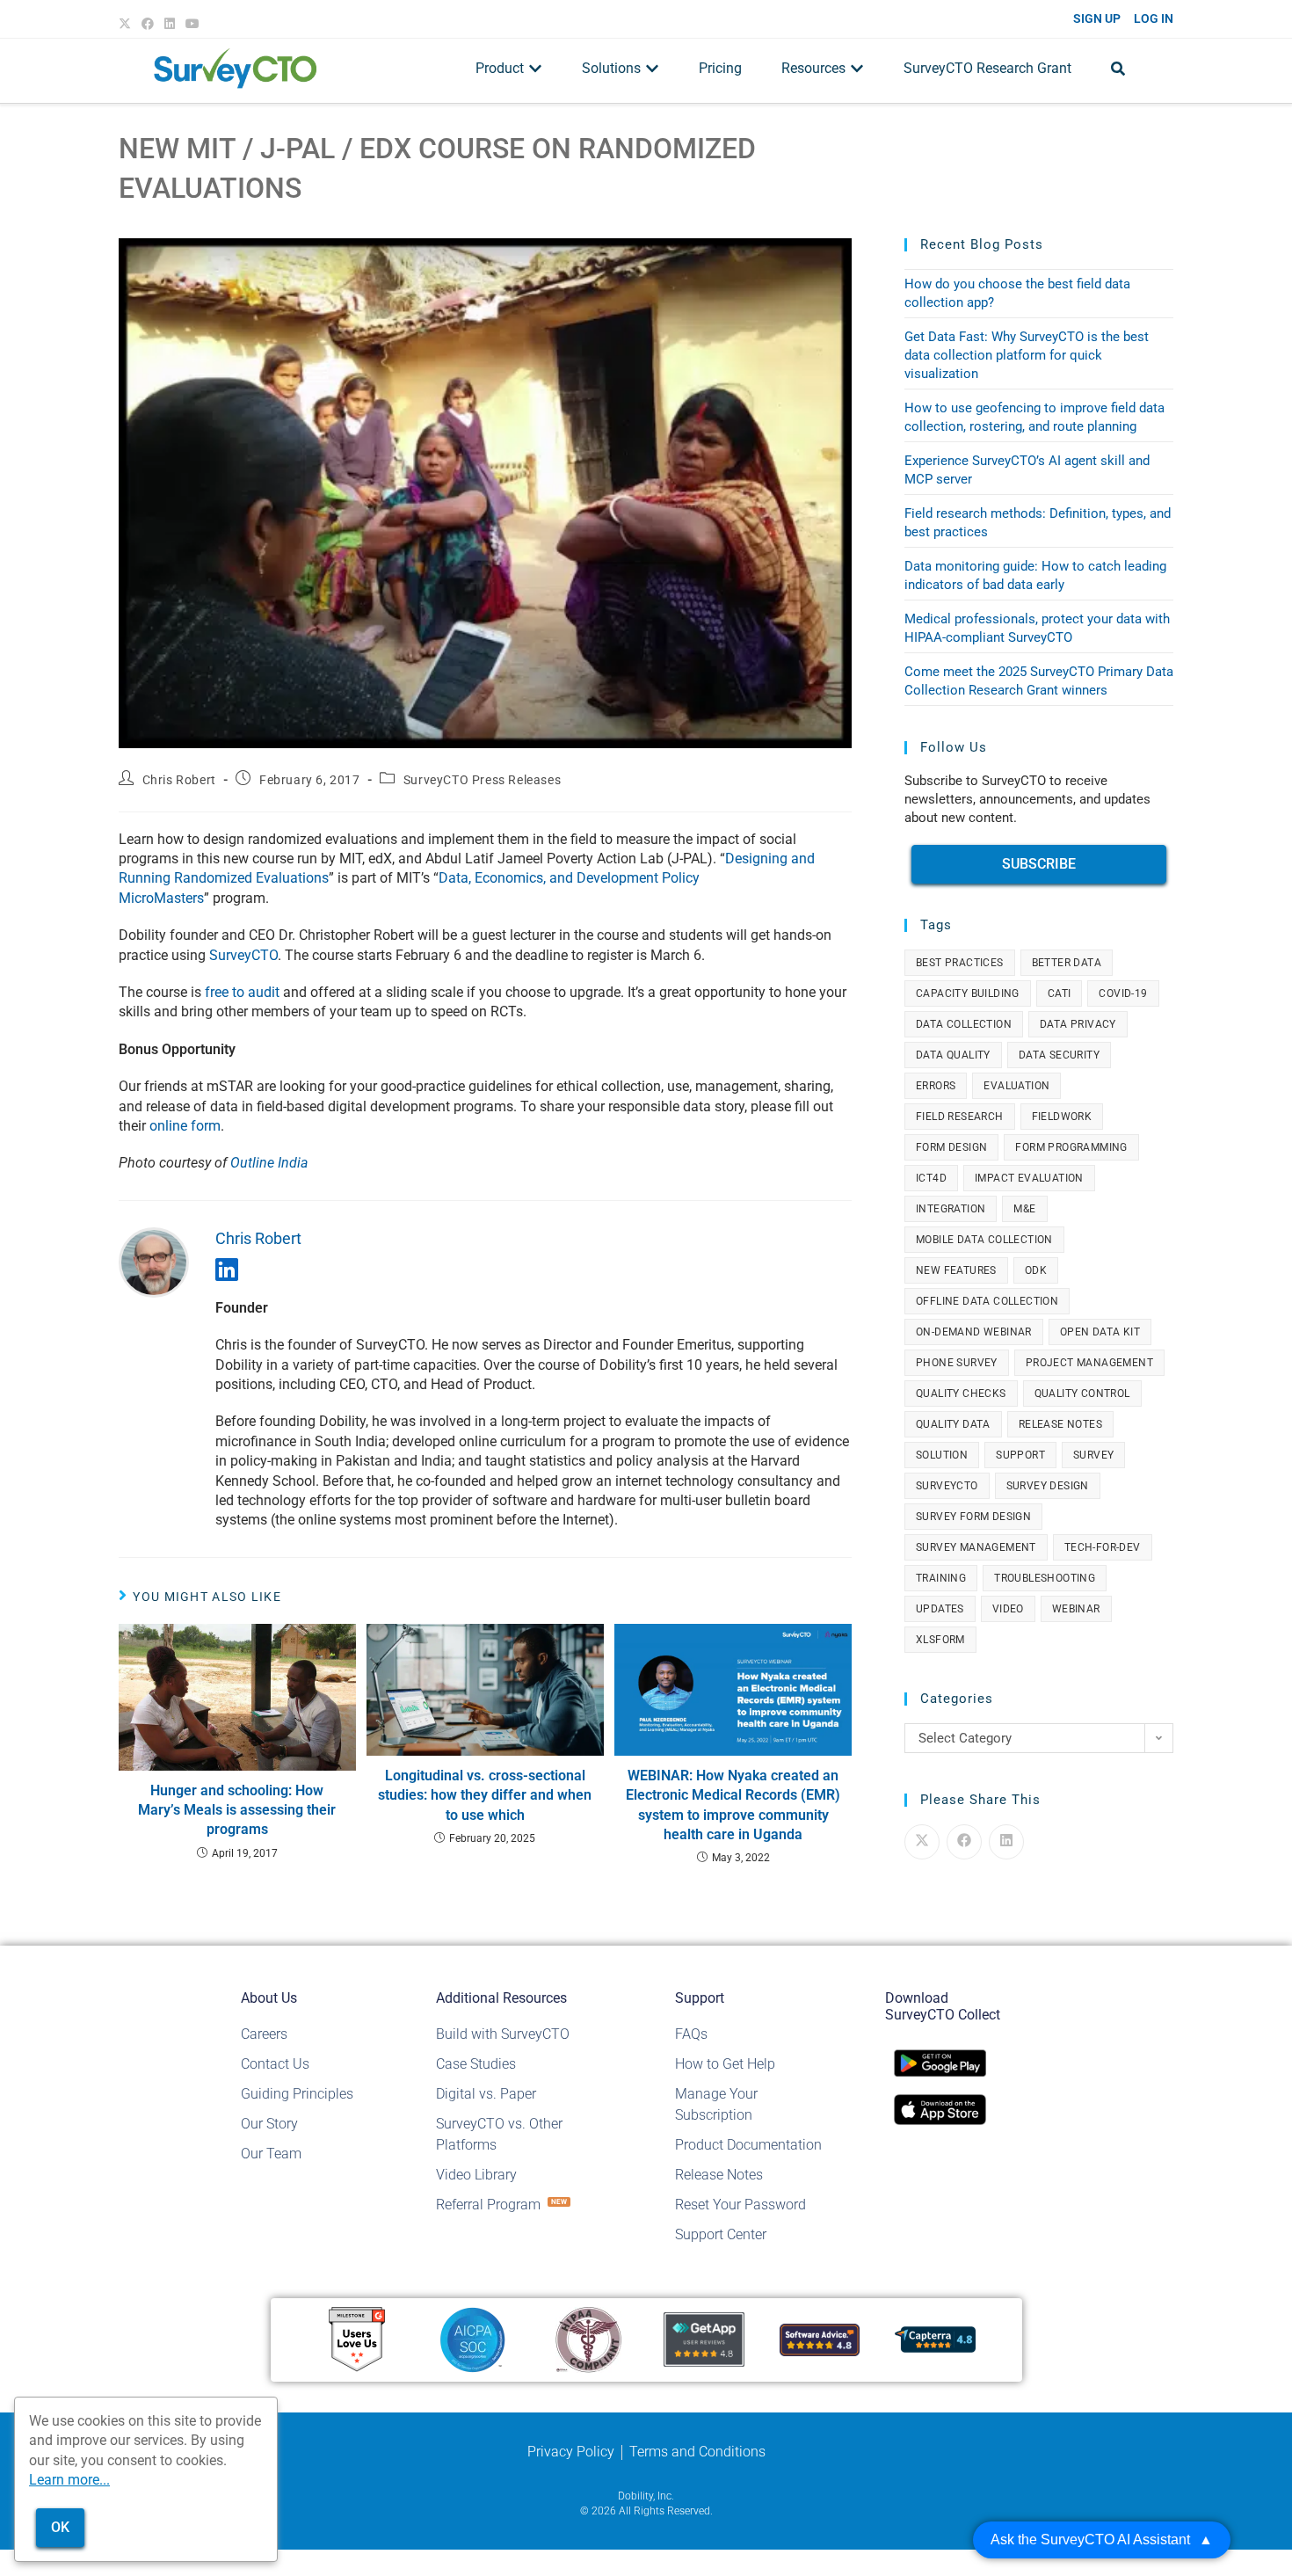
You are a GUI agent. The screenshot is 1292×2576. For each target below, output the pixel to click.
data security (1059, 1055)
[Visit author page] (154, 1261)
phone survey (957, 1363)
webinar (1076, 1609)
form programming (1071, 1147)
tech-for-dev (1103, 1547)
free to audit (242, 992)
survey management (976, 1547)
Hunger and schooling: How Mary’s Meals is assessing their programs (237, 1810)
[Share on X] (922, 1842)
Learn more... (69, 2480)
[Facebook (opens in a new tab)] (148, 24)
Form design (951, 1147)
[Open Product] (535, 69)
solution (942, 1455)
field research (960, 1117)
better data (1067, 963)
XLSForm (940, 1640)
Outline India (269, 1163)
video (1008, 1609)
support (1020, 1455)
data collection (964, 1024)
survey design (1048, 1486)
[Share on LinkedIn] (1006, 1842)
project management (1089, 1363)
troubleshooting (1045, 1578)
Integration (951, 1209)
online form (185, 1126)
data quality (953, 1055)
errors (936, 1086)
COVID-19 (1123, 993)
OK (60, 2527)
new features (956, 1270)
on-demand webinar (974, 1332)
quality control (1082, 1394)
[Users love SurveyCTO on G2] (357, 2339)
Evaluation (1016, 1086)
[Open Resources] (857, 69)
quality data (953, 1424)
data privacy (1078, 1024)
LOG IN (1154, 18)
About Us (269, 1998)
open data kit (1100, 1332)
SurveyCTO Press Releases (482, 780)
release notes (1060, 1424)
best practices (960, 963)
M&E (1024, 1209)
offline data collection (987, 1301)
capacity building (968, 993)
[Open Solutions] (652, 69)
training (941, 1578)
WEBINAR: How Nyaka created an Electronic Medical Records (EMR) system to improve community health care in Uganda (733, 1805)
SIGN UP (1097, 18)
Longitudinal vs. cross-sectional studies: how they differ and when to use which (485, 1795)
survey (1093, 1455)
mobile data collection (984, 1240)
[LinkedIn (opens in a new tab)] (170, 24)
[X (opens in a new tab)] (127, 24)
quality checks (961, 1394)
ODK (1036, 1270)
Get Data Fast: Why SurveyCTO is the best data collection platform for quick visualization (1027, 355)
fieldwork (1062, 1117)
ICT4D (931, 1178)
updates (940, 1609)
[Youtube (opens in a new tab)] (192, 24)
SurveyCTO (243, 955)
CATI (1060, 993)
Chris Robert (179, 780)
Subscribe (1039, 864)
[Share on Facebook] (964, 1842)
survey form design (973, 1517)
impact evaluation (1029, 1178)
